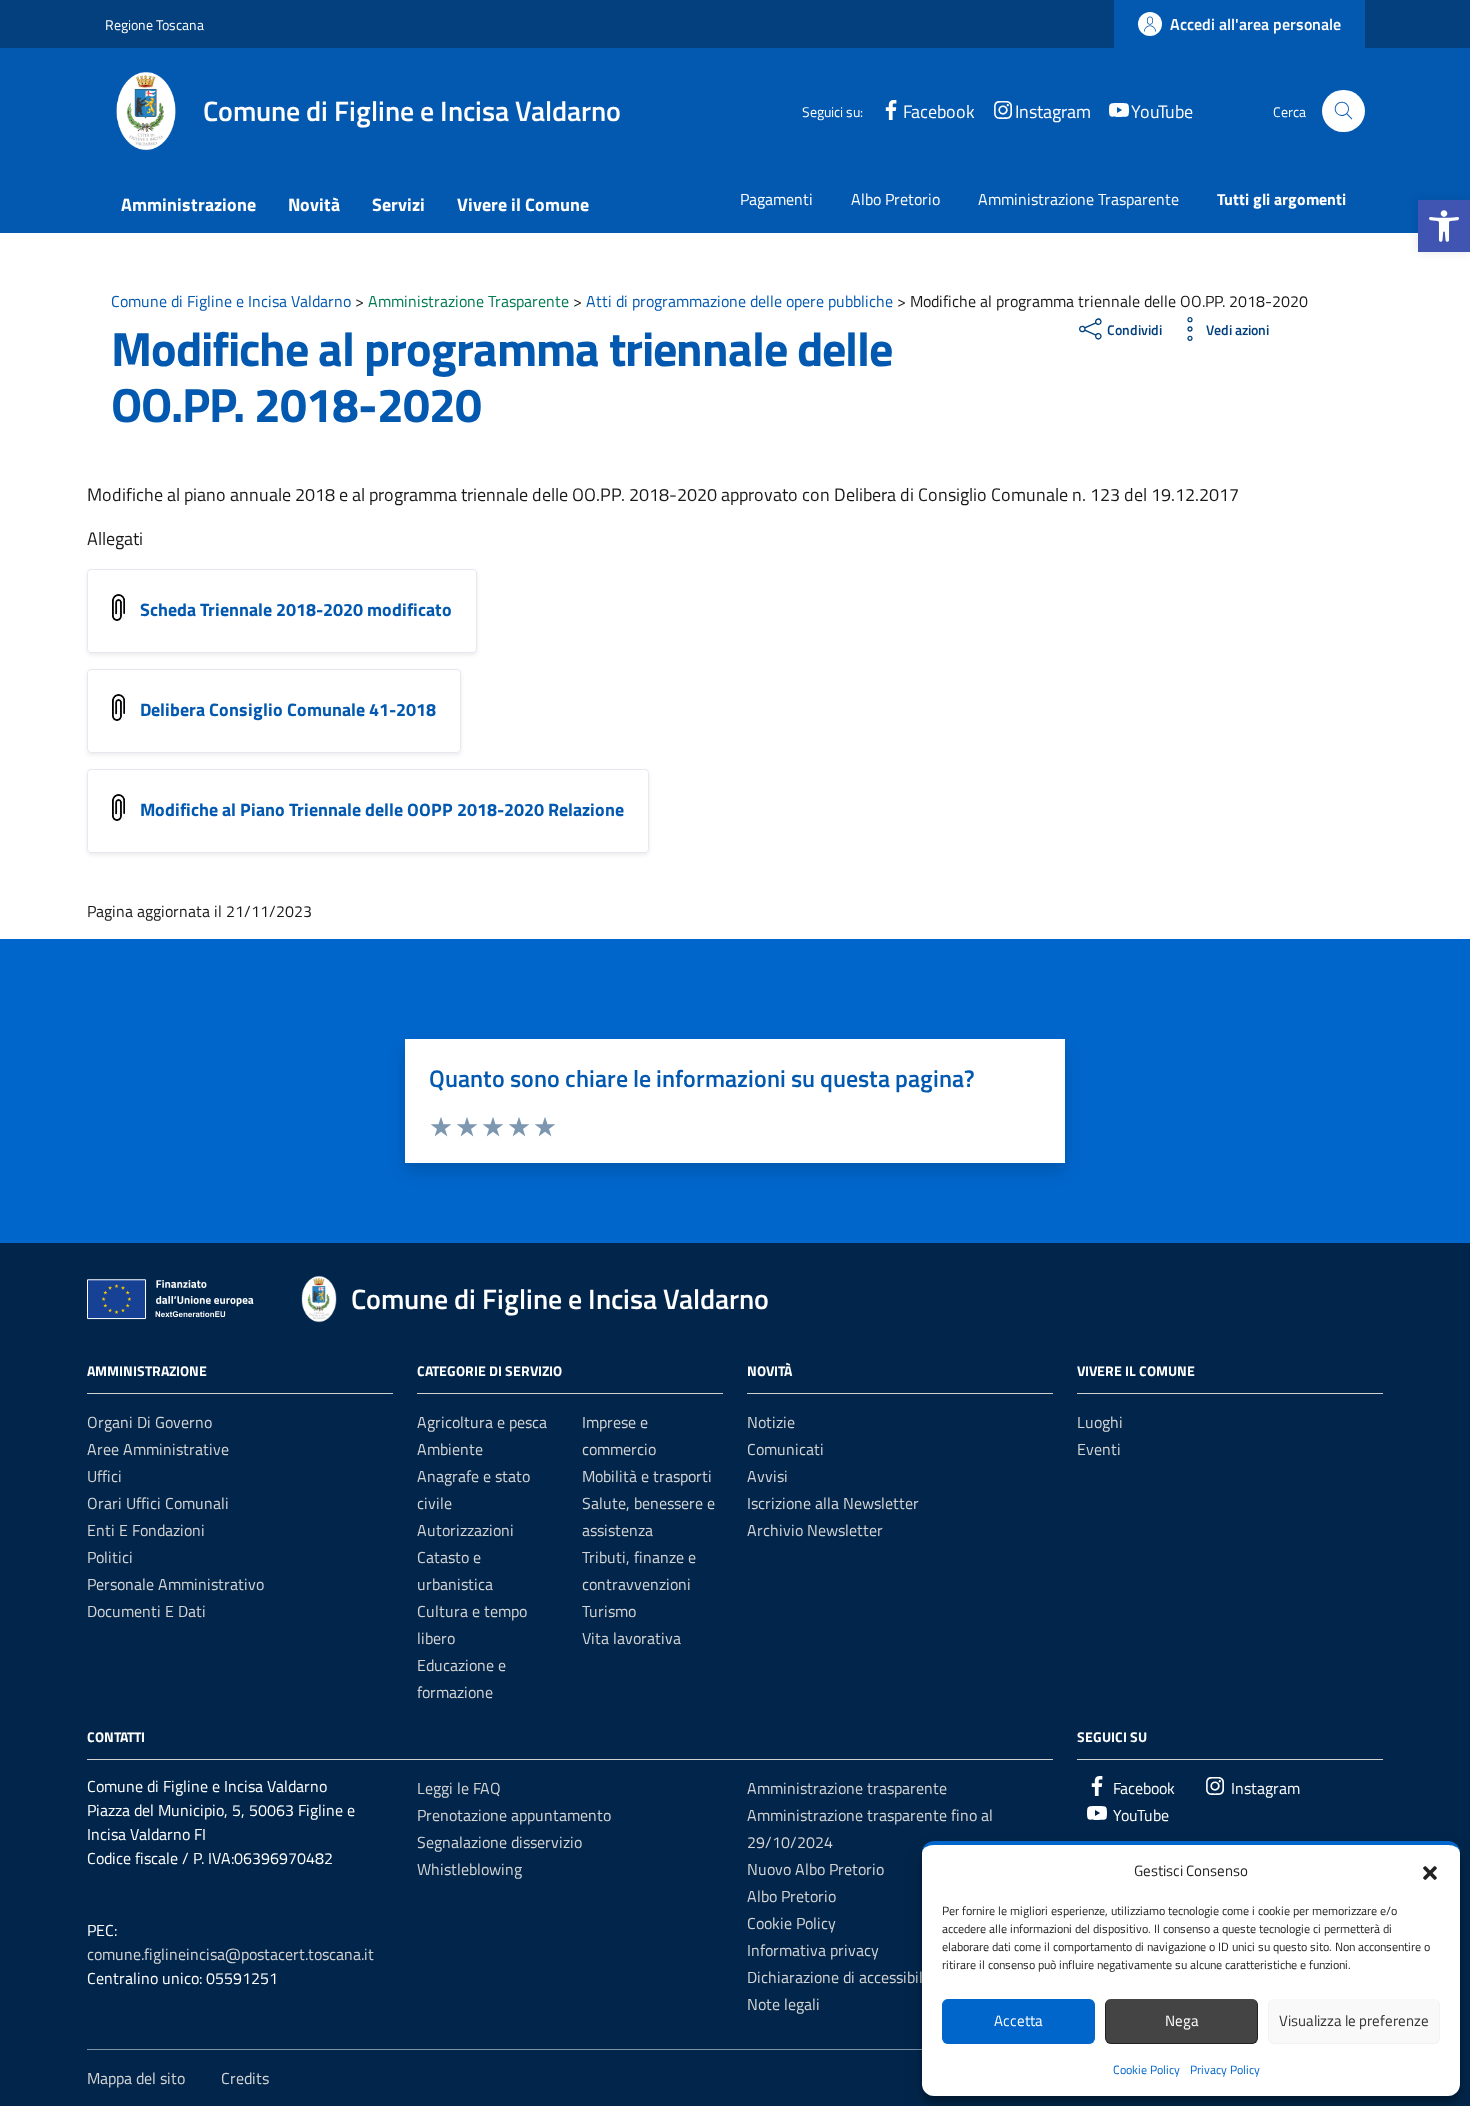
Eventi (1099, 1449)
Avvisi (767, 1476)
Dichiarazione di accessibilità (844, 1977)
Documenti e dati (146, 1611)
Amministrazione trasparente (847, 1788)
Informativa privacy (813, 1950)
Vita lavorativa (631, 1638)
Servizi (398, 204)
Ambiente (450, 1449)
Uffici (104, 1476)
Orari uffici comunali (158, 1503)
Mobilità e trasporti (647, 1476)
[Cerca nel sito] (1343, 111)
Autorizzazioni (465, 1530)
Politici (110, 1557)
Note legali (783, 2004)
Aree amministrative (158, 1449)
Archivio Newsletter (815, 1530)
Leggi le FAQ (459, 1788)
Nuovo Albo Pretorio (815, 1869)
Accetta (1018, 2020)
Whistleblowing (469, 1869)
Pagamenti (776, 199)
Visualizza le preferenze (1354, 2020)
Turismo (609, 1611)
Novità (314, 204)
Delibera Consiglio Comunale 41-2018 (288, 709)
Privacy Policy (1225, 2069)
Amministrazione (188, 204)
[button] (1444, 226)
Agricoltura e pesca (482, 1422)
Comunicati (785, 1449)
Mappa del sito (136, 2078)
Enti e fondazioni (146, 1530)
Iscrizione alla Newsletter (833, 1503)
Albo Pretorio (895, 199)
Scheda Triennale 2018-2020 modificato (296, 609)
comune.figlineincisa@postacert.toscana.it (230, 1954)
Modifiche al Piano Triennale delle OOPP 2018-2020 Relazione (382, 809)
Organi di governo (149, 1422)
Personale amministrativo (175, 1584)
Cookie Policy (1146, 2069)
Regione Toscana (154, 24)
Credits (245, 2078)
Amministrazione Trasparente (1078, 199)
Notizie (771, 1422)
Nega (1182, 2020)
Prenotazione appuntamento (514, 1815)
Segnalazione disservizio (499, 1842)
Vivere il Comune (523, 204)
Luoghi (1100, 1422)
